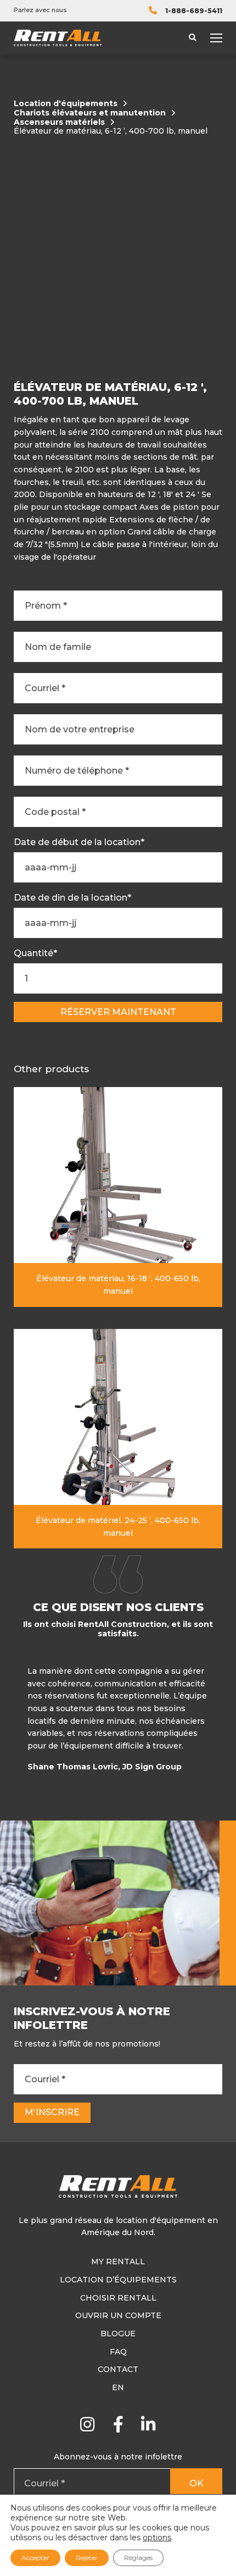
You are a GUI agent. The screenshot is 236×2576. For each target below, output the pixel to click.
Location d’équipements (118, 2280)
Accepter (35, 2558)
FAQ (118, 2352)
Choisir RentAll (118, 2298)
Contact (118, 2369)
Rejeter (87, 2558)
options (157, 2538)
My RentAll (118, 2261)
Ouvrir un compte (118, 2315)
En (118, 2387)
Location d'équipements (66, 104)
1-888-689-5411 (194, 11)
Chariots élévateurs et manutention (90, 113)
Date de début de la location (79, 842)
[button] (220, 1722)
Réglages (138, 2558)
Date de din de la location (72, 898)
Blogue (118, 2334)
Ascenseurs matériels (59, 122)
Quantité (35, 953)
